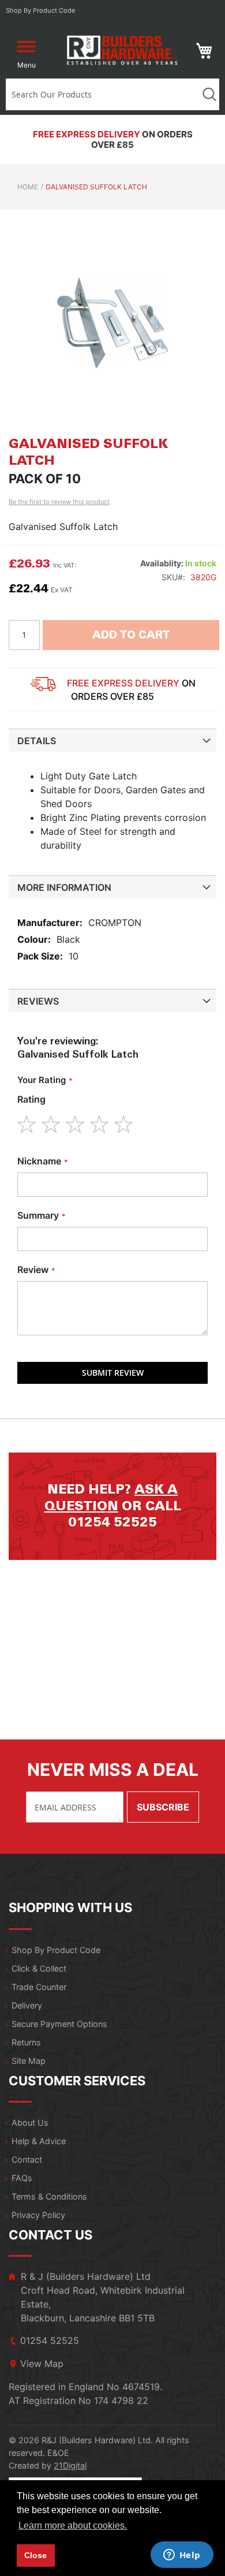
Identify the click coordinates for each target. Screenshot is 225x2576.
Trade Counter (39, 1987)
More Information (64, 887)
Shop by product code (41, 10)
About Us (30, 2123)
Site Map (29, 2061)
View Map (42, 2364)
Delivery (27, 2005)
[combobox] (102, 94)
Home (28, 187)
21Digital (70, 2465)
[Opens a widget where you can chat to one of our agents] (182, 2556)
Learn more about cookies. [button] (73, 2525)
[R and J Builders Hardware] (123, 51)
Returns (26, 2042)
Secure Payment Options (59, 2024)
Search (209, 94)
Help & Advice (39, 2141)
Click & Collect (39, 1968)
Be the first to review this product (59, 502)
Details (37, 741)
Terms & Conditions (49, 2196)
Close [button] (35, 2555)
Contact (27, 2159)
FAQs (22, 2178)
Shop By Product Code (56, 1950)
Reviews (38, 1001)
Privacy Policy (38, 2215)
